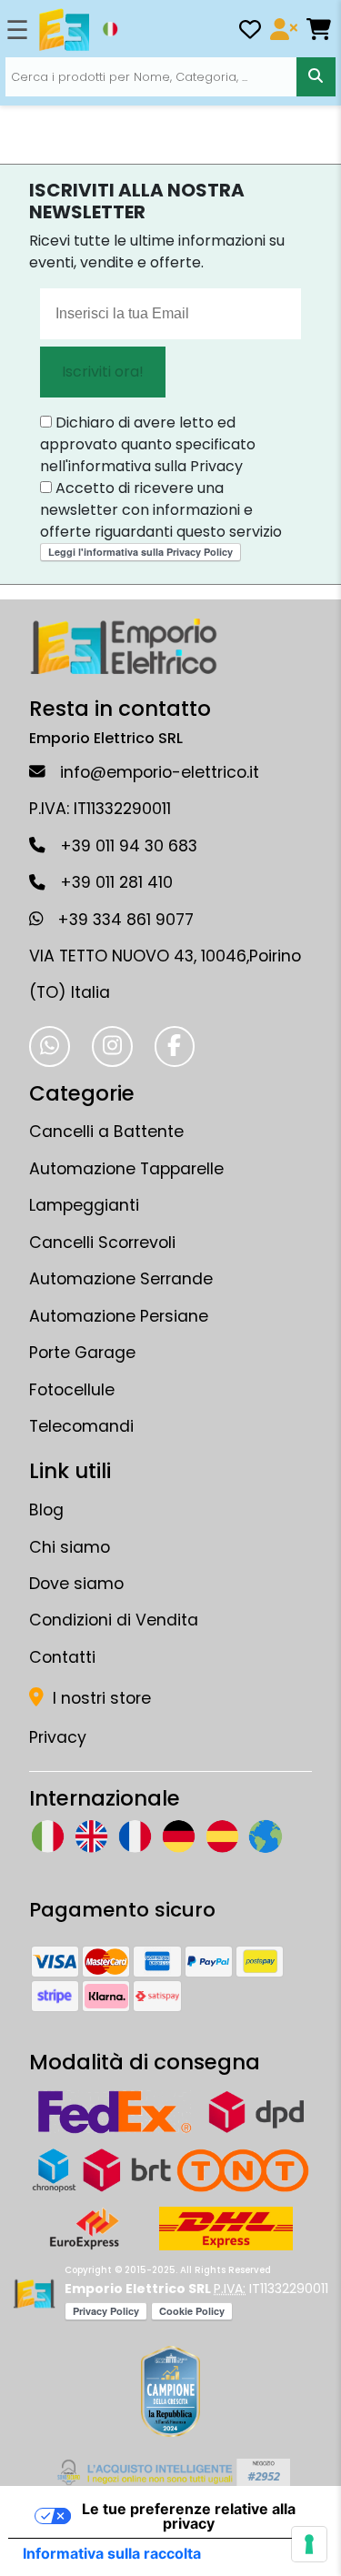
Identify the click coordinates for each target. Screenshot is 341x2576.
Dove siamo (76, 1584)
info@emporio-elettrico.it (160, 772)
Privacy (58, 1737)
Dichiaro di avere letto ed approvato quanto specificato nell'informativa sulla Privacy (148, 444)
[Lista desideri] (250, 32)
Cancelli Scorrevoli (102, 1243)
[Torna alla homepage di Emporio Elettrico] (34, 2294)
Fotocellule (72, 1390)
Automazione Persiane (119, 1316)
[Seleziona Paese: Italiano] (110, 29)
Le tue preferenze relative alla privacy (189, 2516)
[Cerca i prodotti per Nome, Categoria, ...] (316, 76)
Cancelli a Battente (106, 1132)
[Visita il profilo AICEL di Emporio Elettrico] (170, 2472)
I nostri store (100, 1698)
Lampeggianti (84, 1205)
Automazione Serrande (121, 1279)
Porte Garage (82, 1353)
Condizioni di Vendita (114, 1620)
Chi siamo (70, 1547)
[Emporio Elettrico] (64, 30)
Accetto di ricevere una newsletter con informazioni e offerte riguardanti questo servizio (161, 510)
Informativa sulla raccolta (112, 2553)
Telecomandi (81, 1426)
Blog (46, 1510)
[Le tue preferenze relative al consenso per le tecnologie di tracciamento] (309, 2544)
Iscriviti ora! (103, 372)
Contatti (62, 1657)
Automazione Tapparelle (126, 1169)
